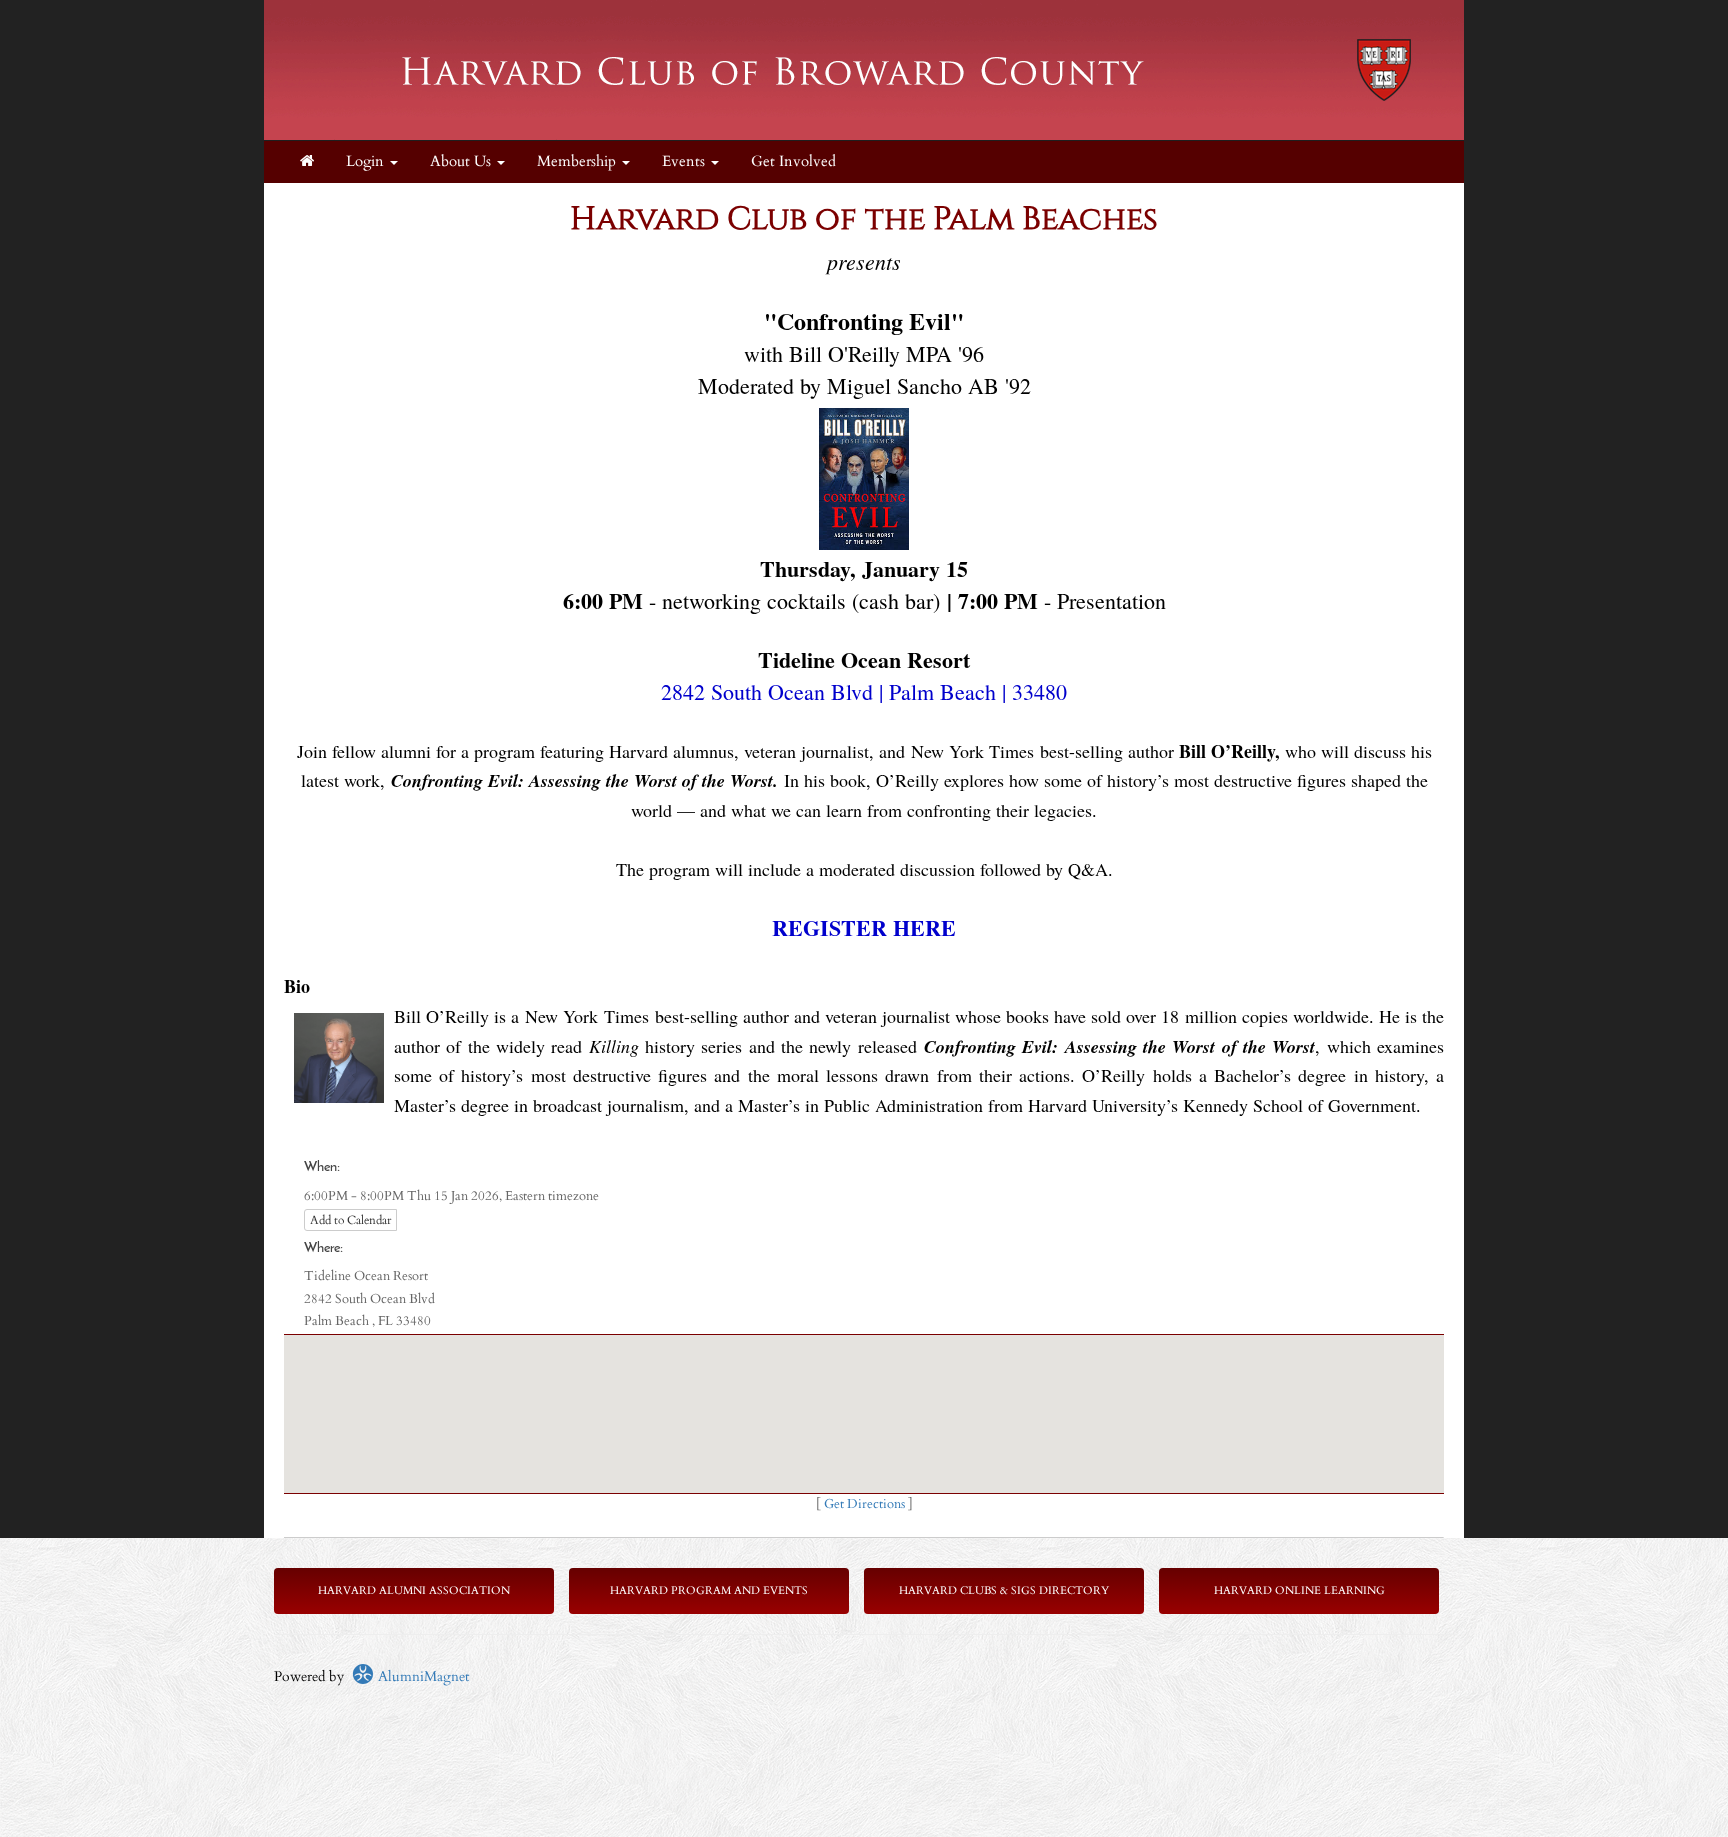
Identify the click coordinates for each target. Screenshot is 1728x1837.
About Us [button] (462, 161)
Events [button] (685, 161)
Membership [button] (578, 161)
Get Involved (793, 161)
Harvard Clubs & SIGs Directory (1004, 1590)
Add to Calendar (350, 1220)
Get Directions (864, 1504)
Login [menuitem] (367, 161)
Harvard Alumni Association (414, 1590)
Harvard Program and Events (709, 1590)
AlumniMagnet (421, 1676)
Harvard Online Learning (1299, 1590)
